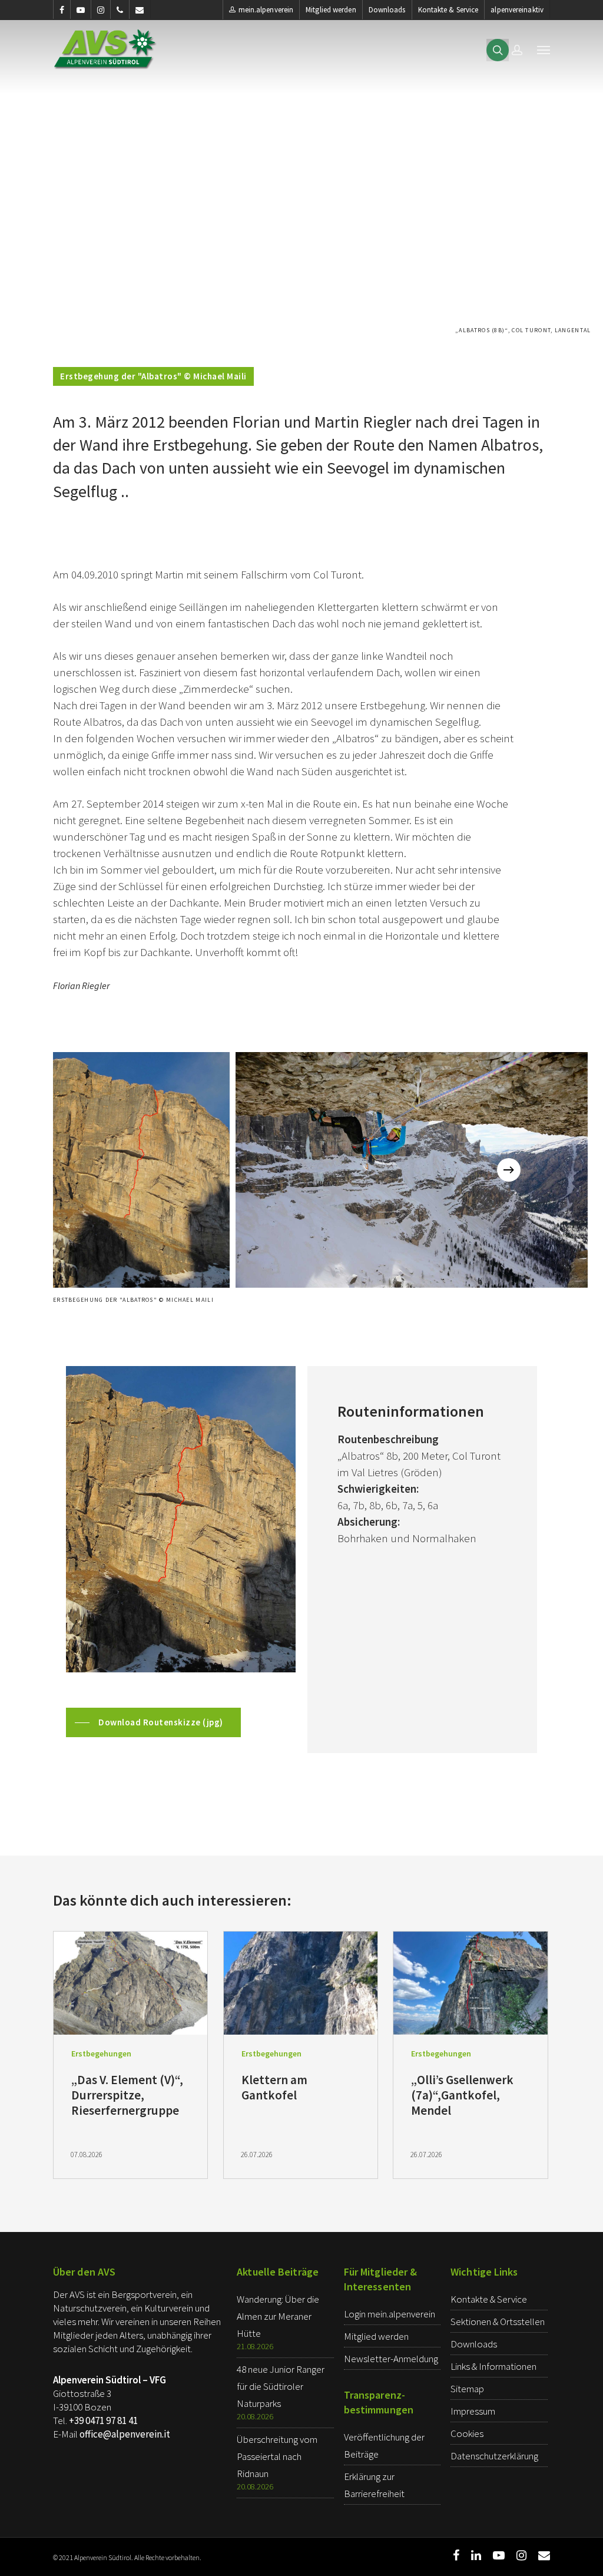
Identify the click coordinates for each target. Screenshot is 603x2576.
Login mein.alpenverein (390, 2314)
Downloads (387, 10)
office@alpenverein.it (125, 2434)
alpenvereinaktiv (517, 10)
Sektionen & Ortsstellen (498, 2322)
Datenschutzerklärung (494, 2456)
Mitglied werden (331, 10)
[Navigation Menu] (544, 49)
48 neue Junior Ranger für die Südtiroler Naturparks (281, 2386)
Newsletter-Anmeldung (391, 2359)
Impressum (473, 2411)
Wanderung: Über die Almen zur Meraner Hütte (278, 2316)
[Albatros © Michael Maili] (141, 1170)
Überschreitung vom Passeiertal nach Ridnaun (277, 2456)
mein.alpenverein (266, 10)
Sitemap (467, 2389)
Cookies (467, 2433)
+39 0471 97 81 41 (103, 2420)
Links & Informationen (493, 2366)
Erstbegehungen (101, 2053)
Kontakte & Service (448, 10)
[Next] (509, 1170)
